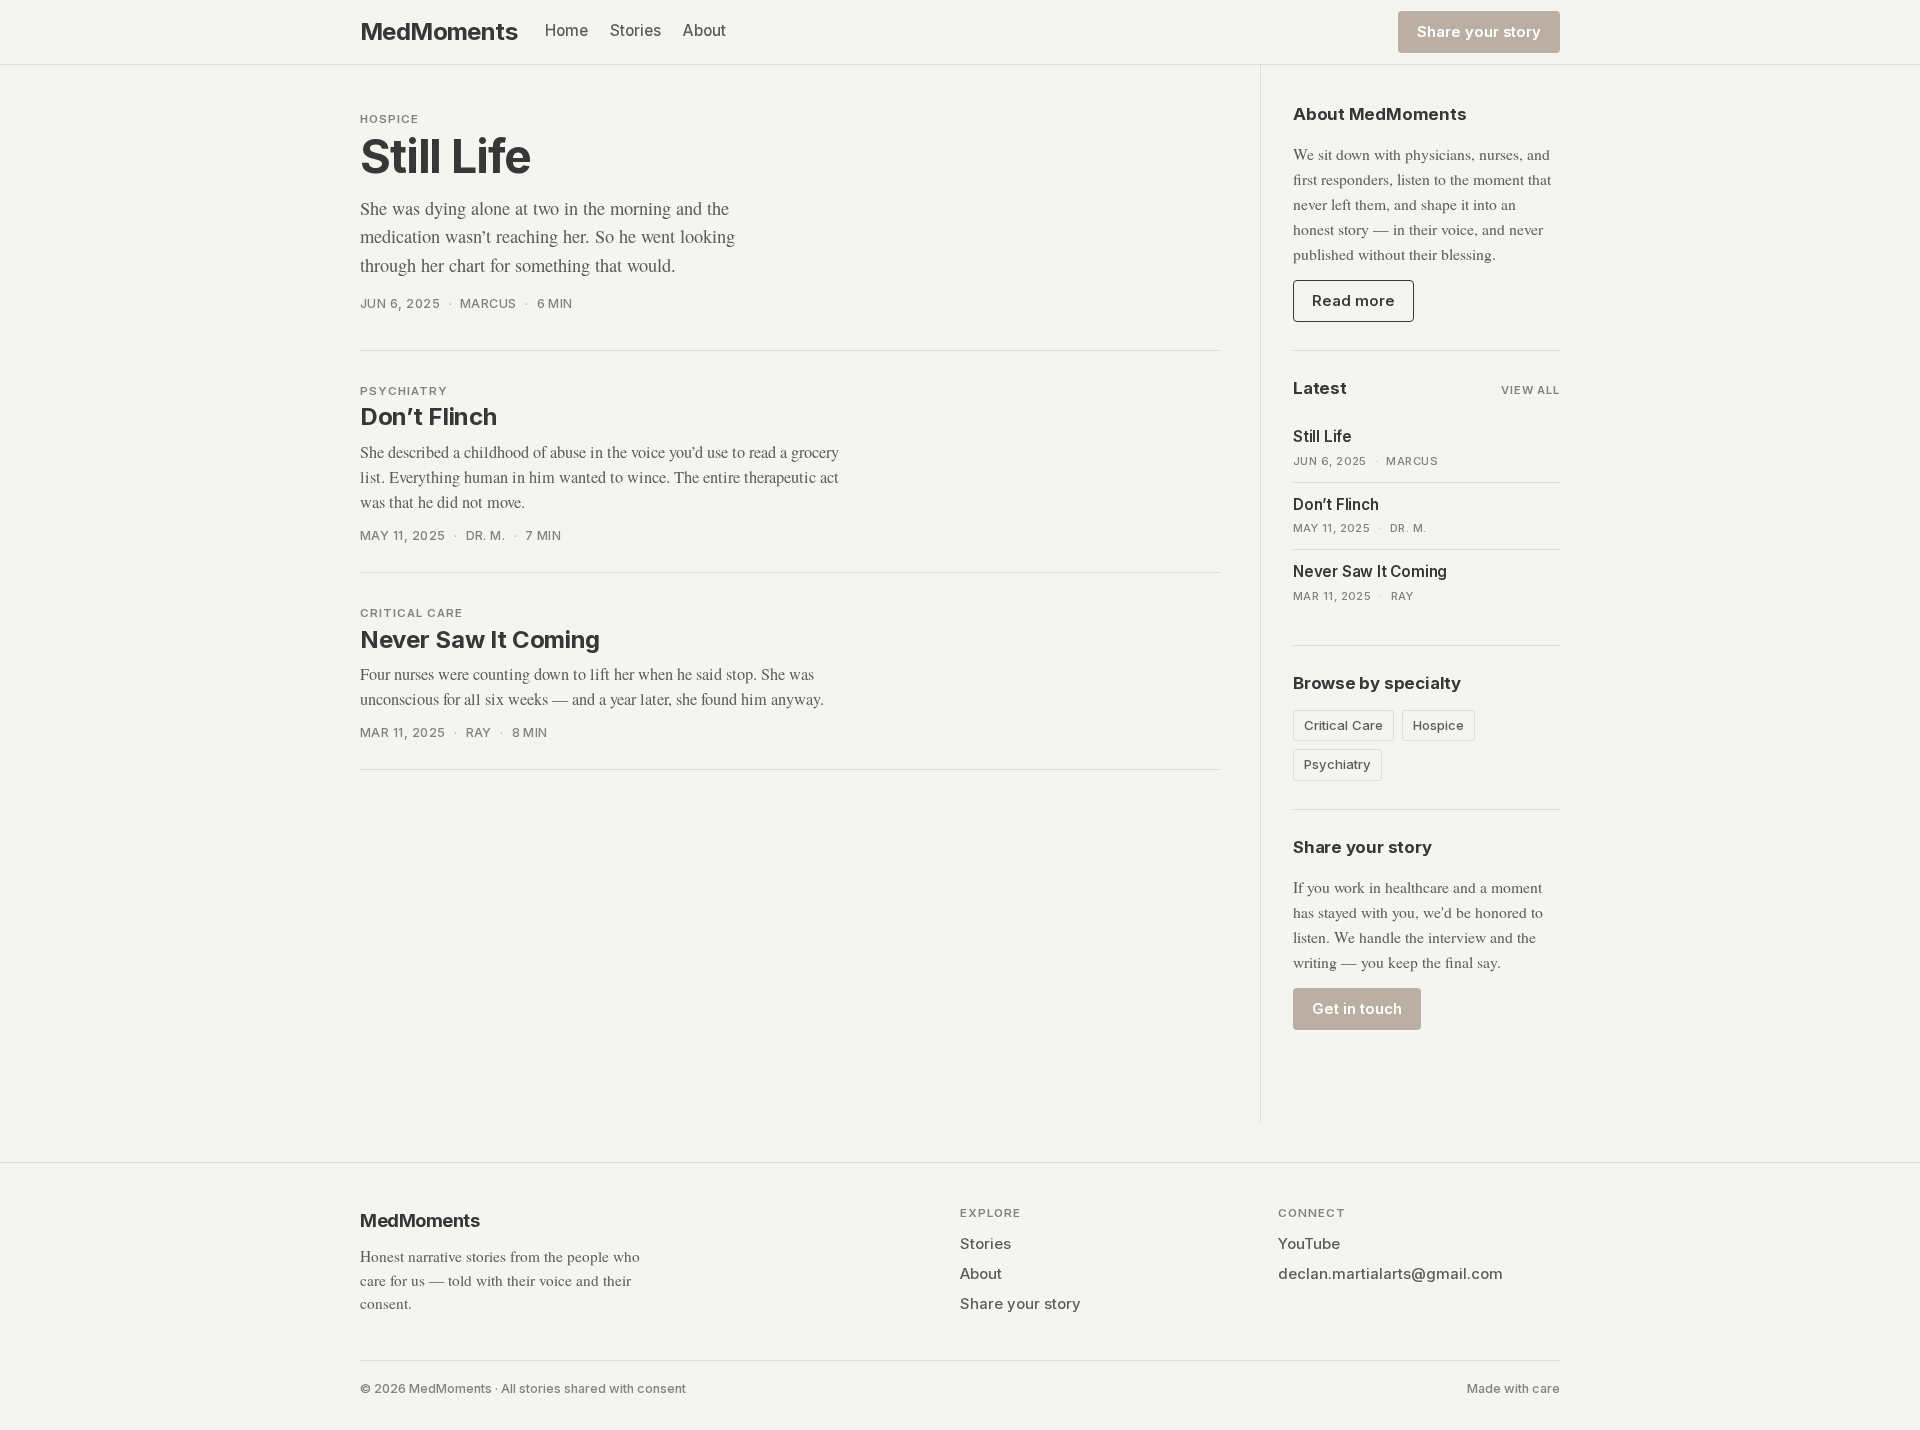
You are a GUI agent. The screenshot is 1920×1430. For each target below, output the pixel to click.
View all (1530, 390)
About (704, 30)
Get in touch (1357, 1009)
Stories (635, 30)
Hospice (1438, 725)
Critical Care (1343, 725)
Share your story (1479, 32)
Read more (1353, 301)
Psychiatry (1337, 764)
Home (566, 30)
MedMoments (438, 31)
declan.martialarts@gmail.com (1390, 1274)
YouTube (1309, 1244)
